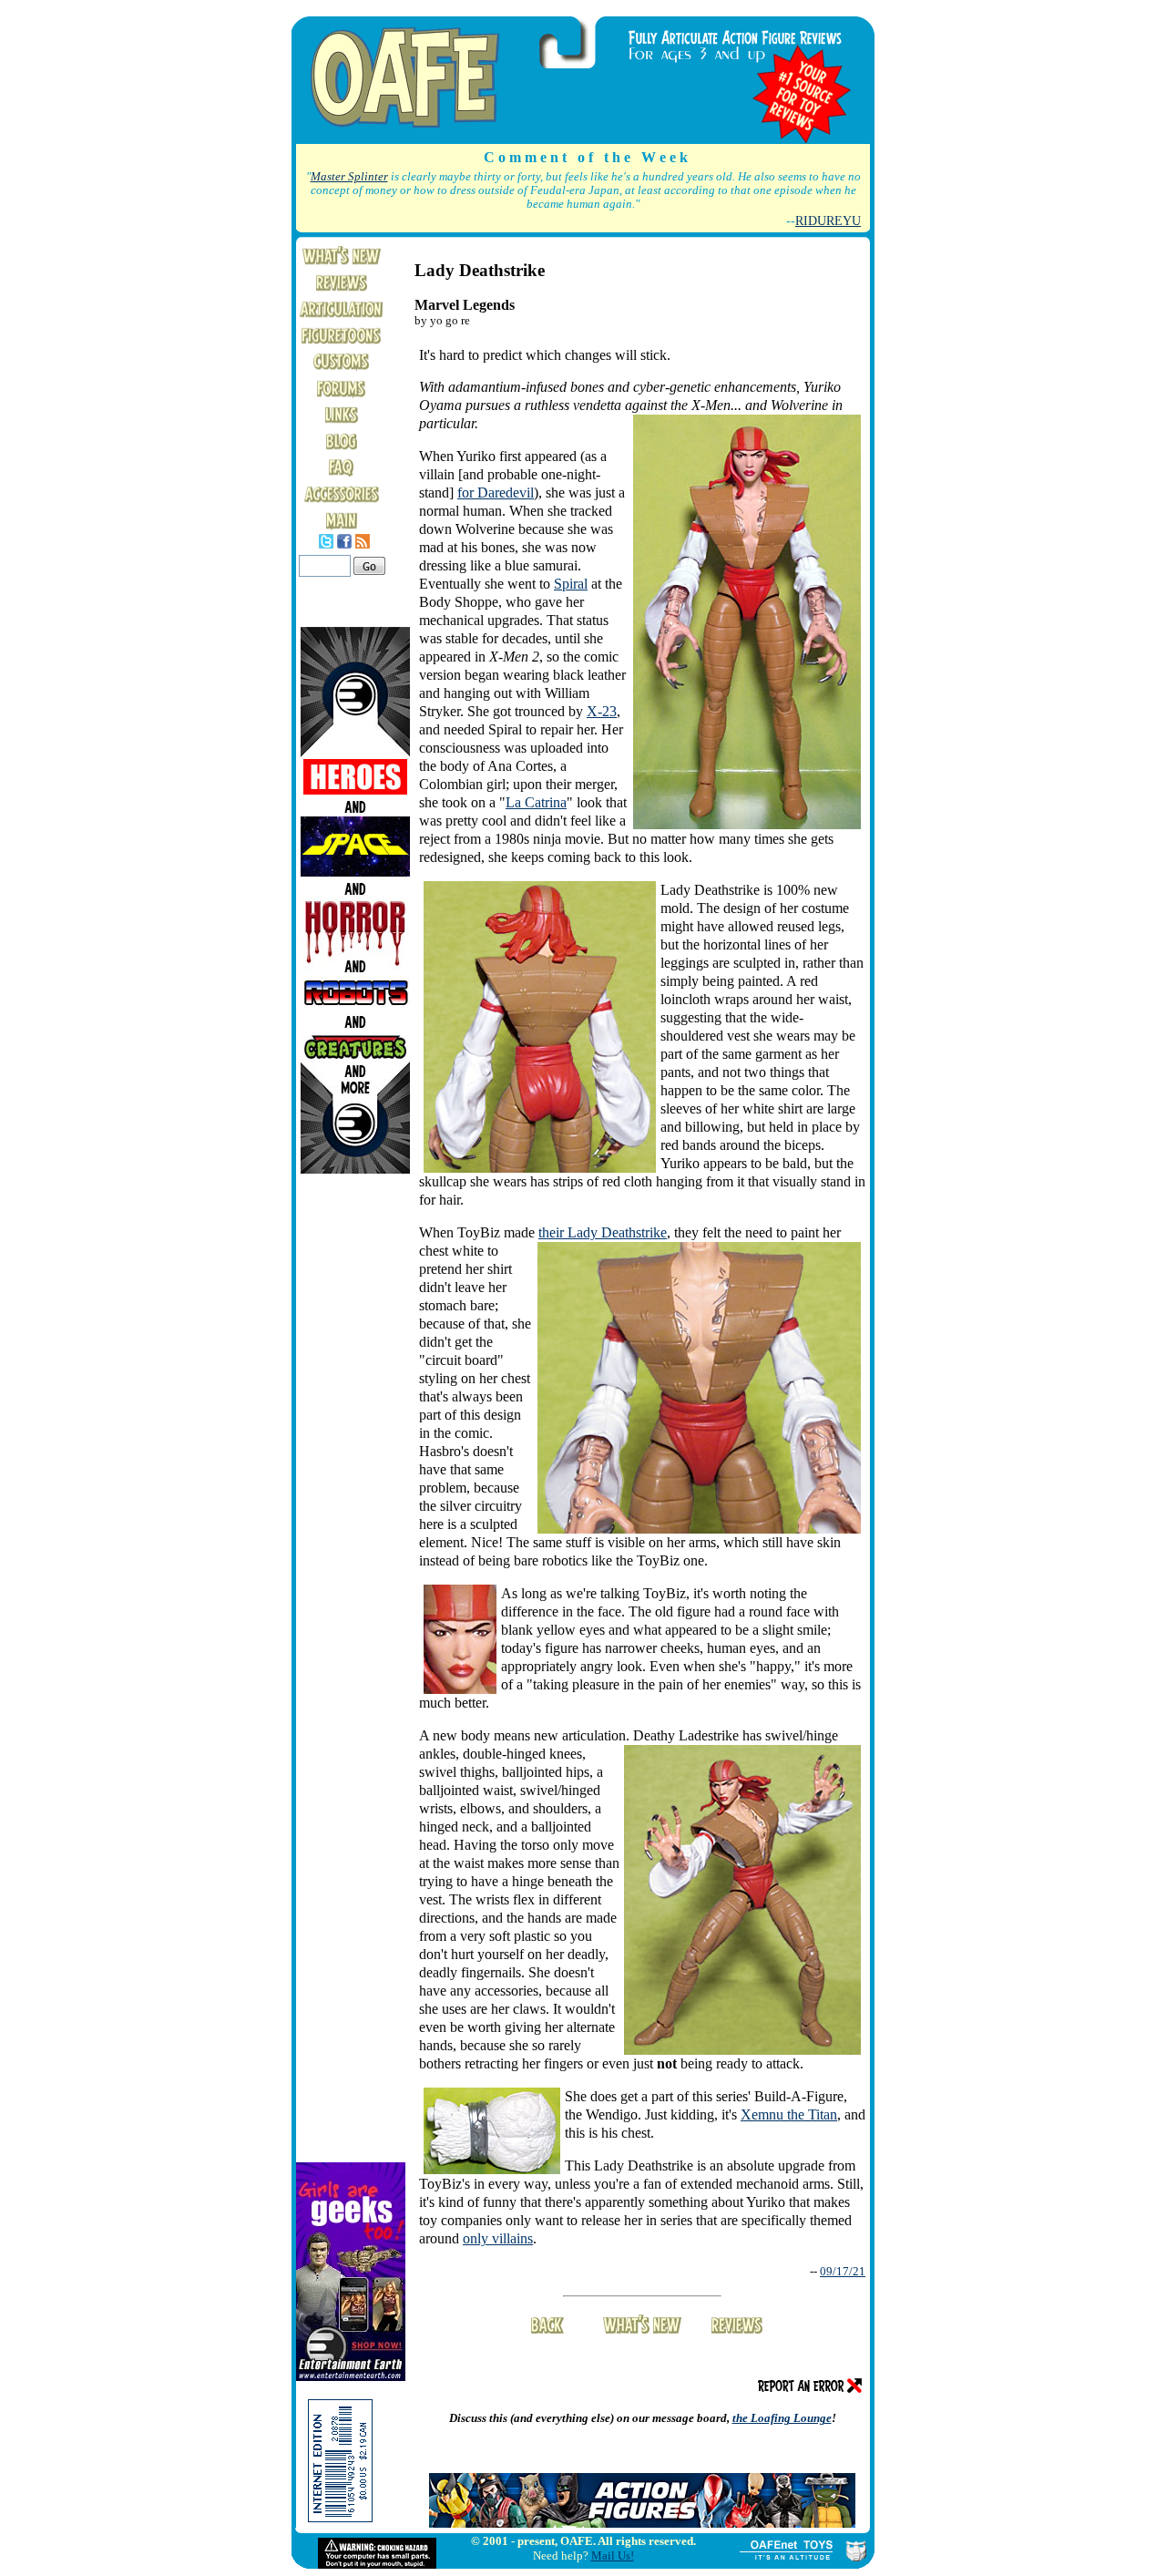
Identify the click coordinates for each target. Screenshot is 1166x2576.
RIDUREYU (828, 221)
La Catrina (536, 802)
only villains (498, 2238)
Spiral (571, 584)
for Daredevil (496, 493)
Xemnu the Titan (789, 2114)
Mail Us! (613, 2555)
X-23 (602, 711)
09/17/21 (843, 2271)
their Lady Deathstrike (603, 1232)
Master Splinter (349, 177)
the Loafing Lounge (782, 2418)
